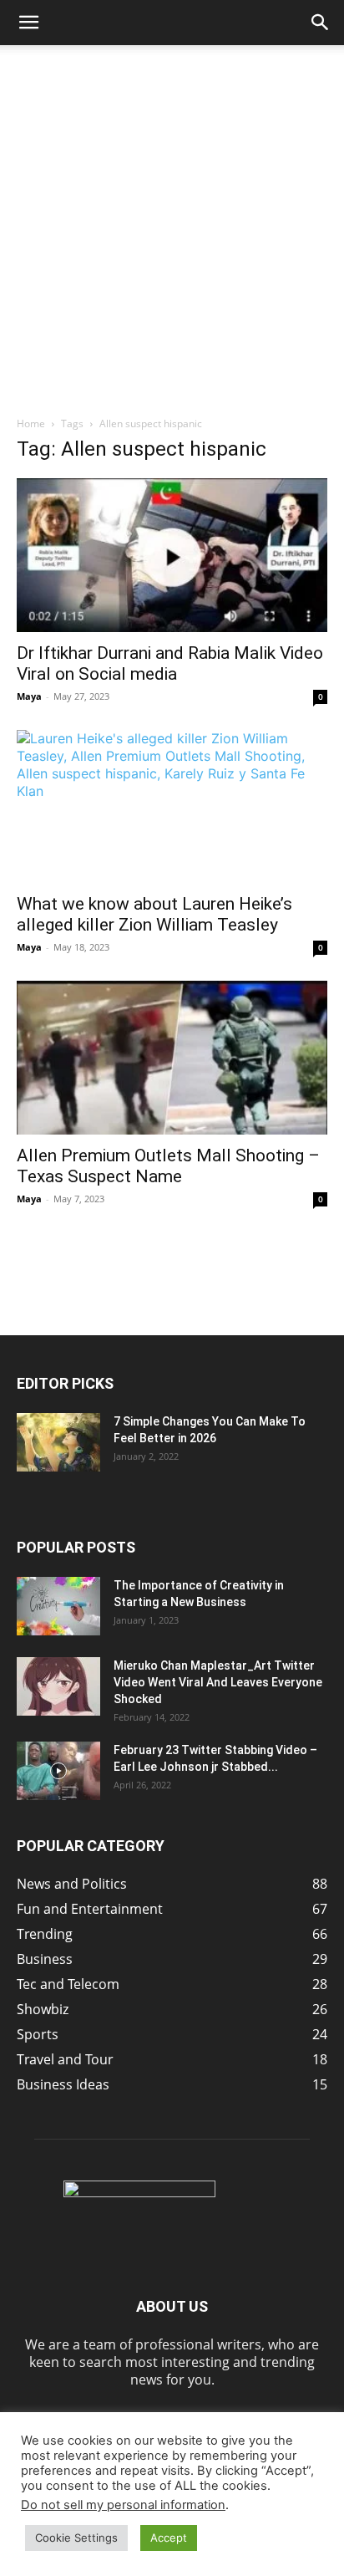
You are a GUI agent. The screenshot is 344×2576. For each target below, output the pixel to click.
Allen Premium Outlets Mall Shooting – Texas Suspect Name (168, 1166)
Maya (29, 696)
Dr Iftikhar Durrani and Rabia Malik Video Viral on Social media (170, 663)
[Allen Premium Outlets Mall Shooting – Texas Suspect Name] (172, 1058)
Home (31, 423)
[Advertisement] (172, 226)
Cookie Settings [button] (76, 2538)
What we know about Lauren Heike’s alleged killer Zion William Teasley (154, 914)
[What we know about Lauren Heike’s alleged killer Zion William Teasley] (172, 807)
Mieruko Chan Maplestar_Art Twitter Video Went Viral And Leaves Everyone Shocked (218, 1682)
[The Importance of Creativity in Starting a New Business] (58, 1606)
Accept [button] (169, 2538)
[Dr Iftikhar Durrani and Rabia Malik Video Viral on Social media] (172, 555)
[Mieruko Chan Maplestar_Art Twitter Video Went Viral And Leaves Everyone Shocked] (58, 1686)
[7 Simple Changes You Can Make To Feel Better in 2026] (58, 1442)
